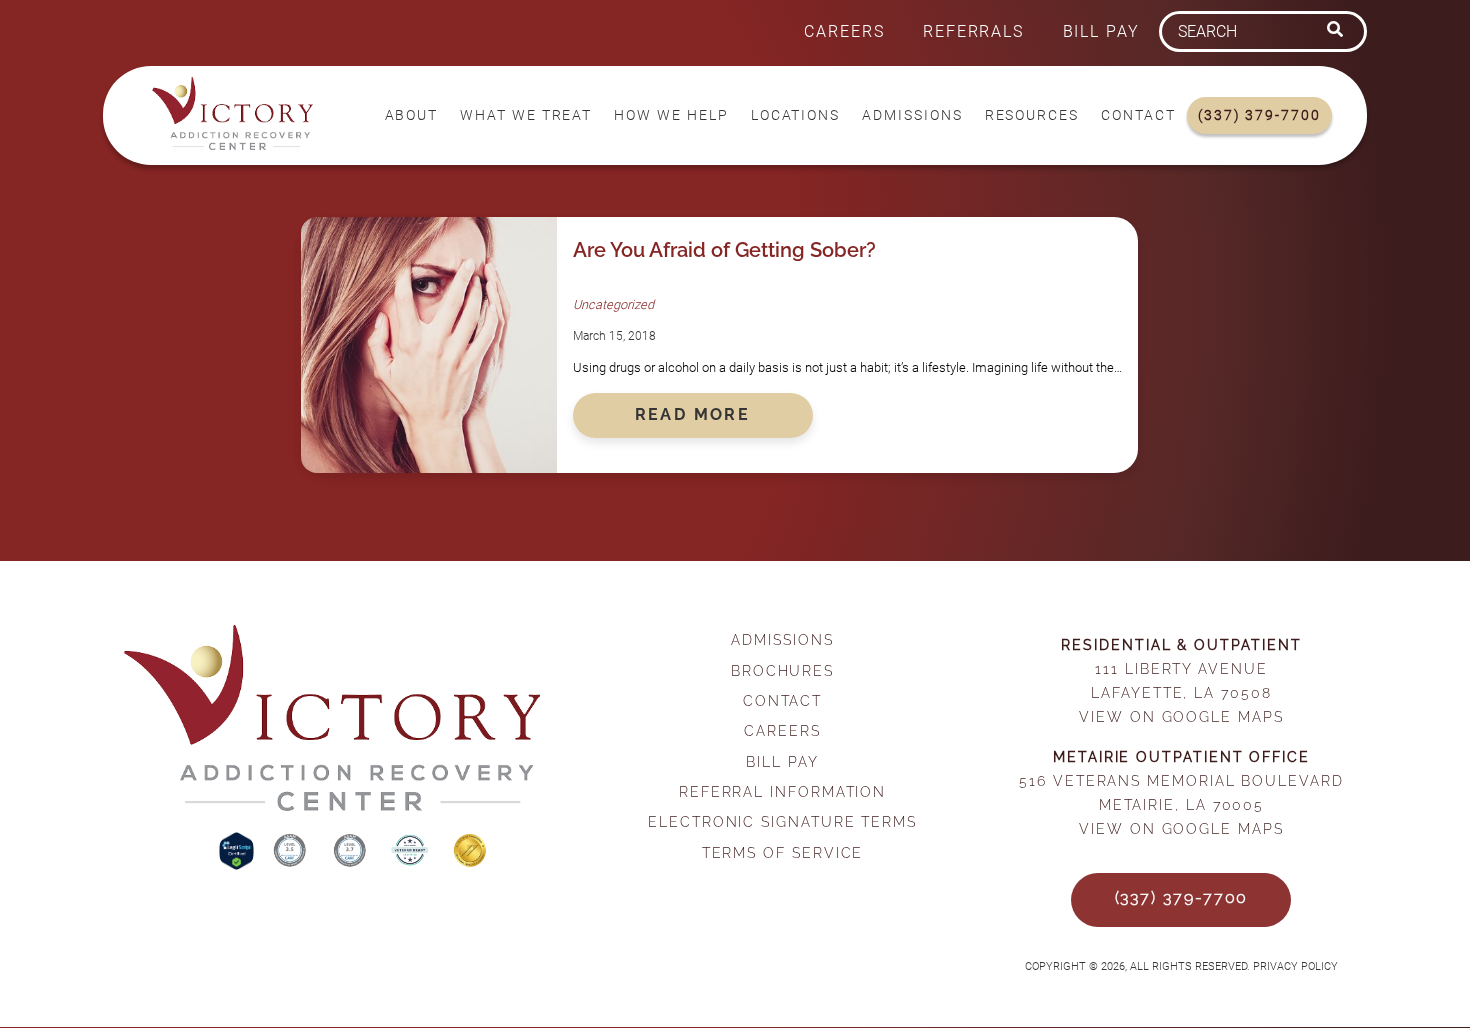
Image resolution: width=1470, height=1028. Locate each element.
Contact (1138, 115)
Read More (693, 414)
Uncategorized (613, 304)
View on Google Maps (1181, 716)
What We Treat (526, 115)
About (412, 115)
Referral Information (782, 791)
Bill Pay (1101, 31)
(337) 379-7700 (1259, 115)
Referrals (973, 31)
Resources (1032, 115)
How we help (671, 115)
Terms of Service (783, 852)
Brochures (782, 670)
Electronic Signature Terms (782, 821)
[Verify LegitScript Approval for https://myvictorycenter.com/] (238, 864)
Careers (844, 31)
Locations (795, 115)
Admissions (912, 115)
